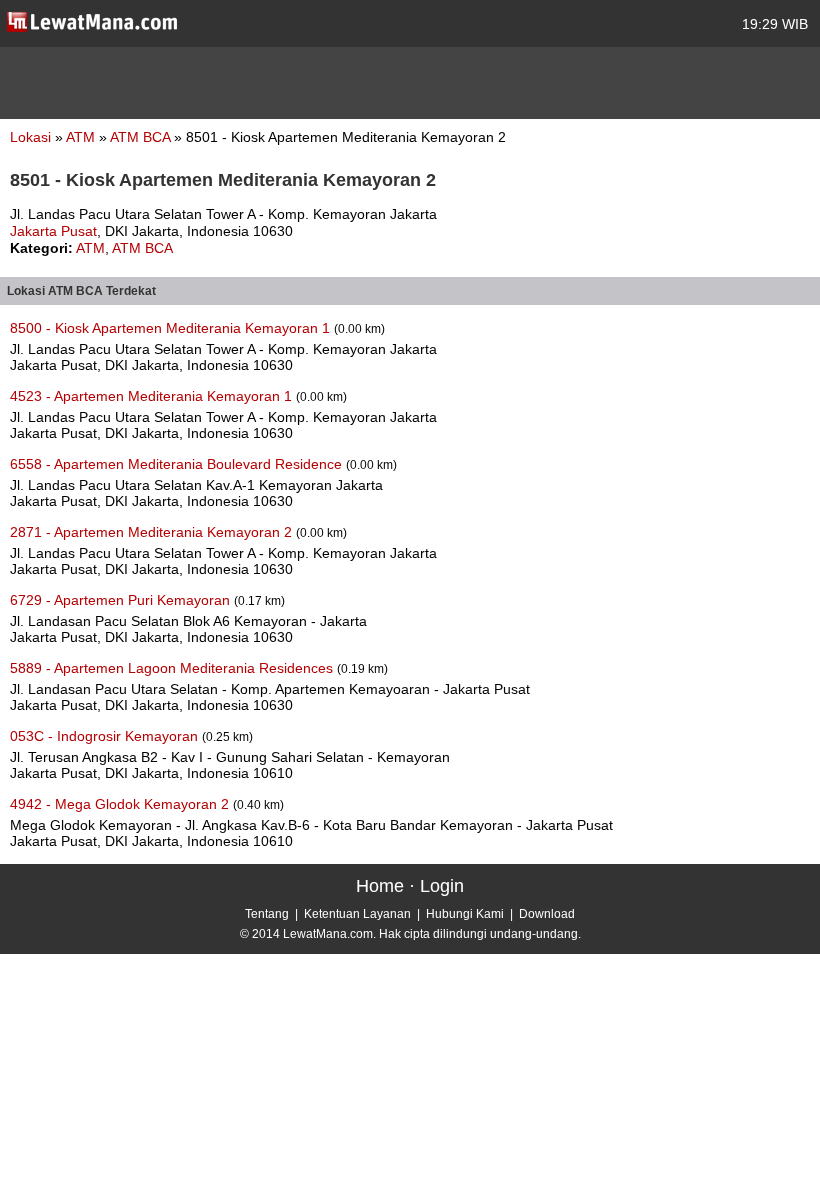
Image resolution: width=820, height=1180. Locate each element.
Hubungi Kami (465, 914)
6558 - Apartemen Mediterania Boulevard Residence (178, 464)
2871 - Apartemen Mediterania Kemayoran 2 (153, 532)
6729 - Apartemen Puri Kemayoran (122, 600)
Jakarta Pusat (53, 231)
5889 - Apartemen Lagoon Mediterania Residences (173, 668)
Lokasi (30, 137)
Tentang (267, 914)
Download (547, 914)
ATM (82, 137)
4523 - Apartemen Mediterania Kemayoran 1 (153, 396)
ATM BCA (142, 137)
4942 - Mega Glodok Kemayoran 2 (121, 804)
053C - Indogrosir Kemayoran (106, 736)
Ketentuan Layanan (357, 914)
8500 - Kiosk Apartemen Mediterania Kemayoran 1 (172, 328)
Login (442, 886)
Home (380, 886)
